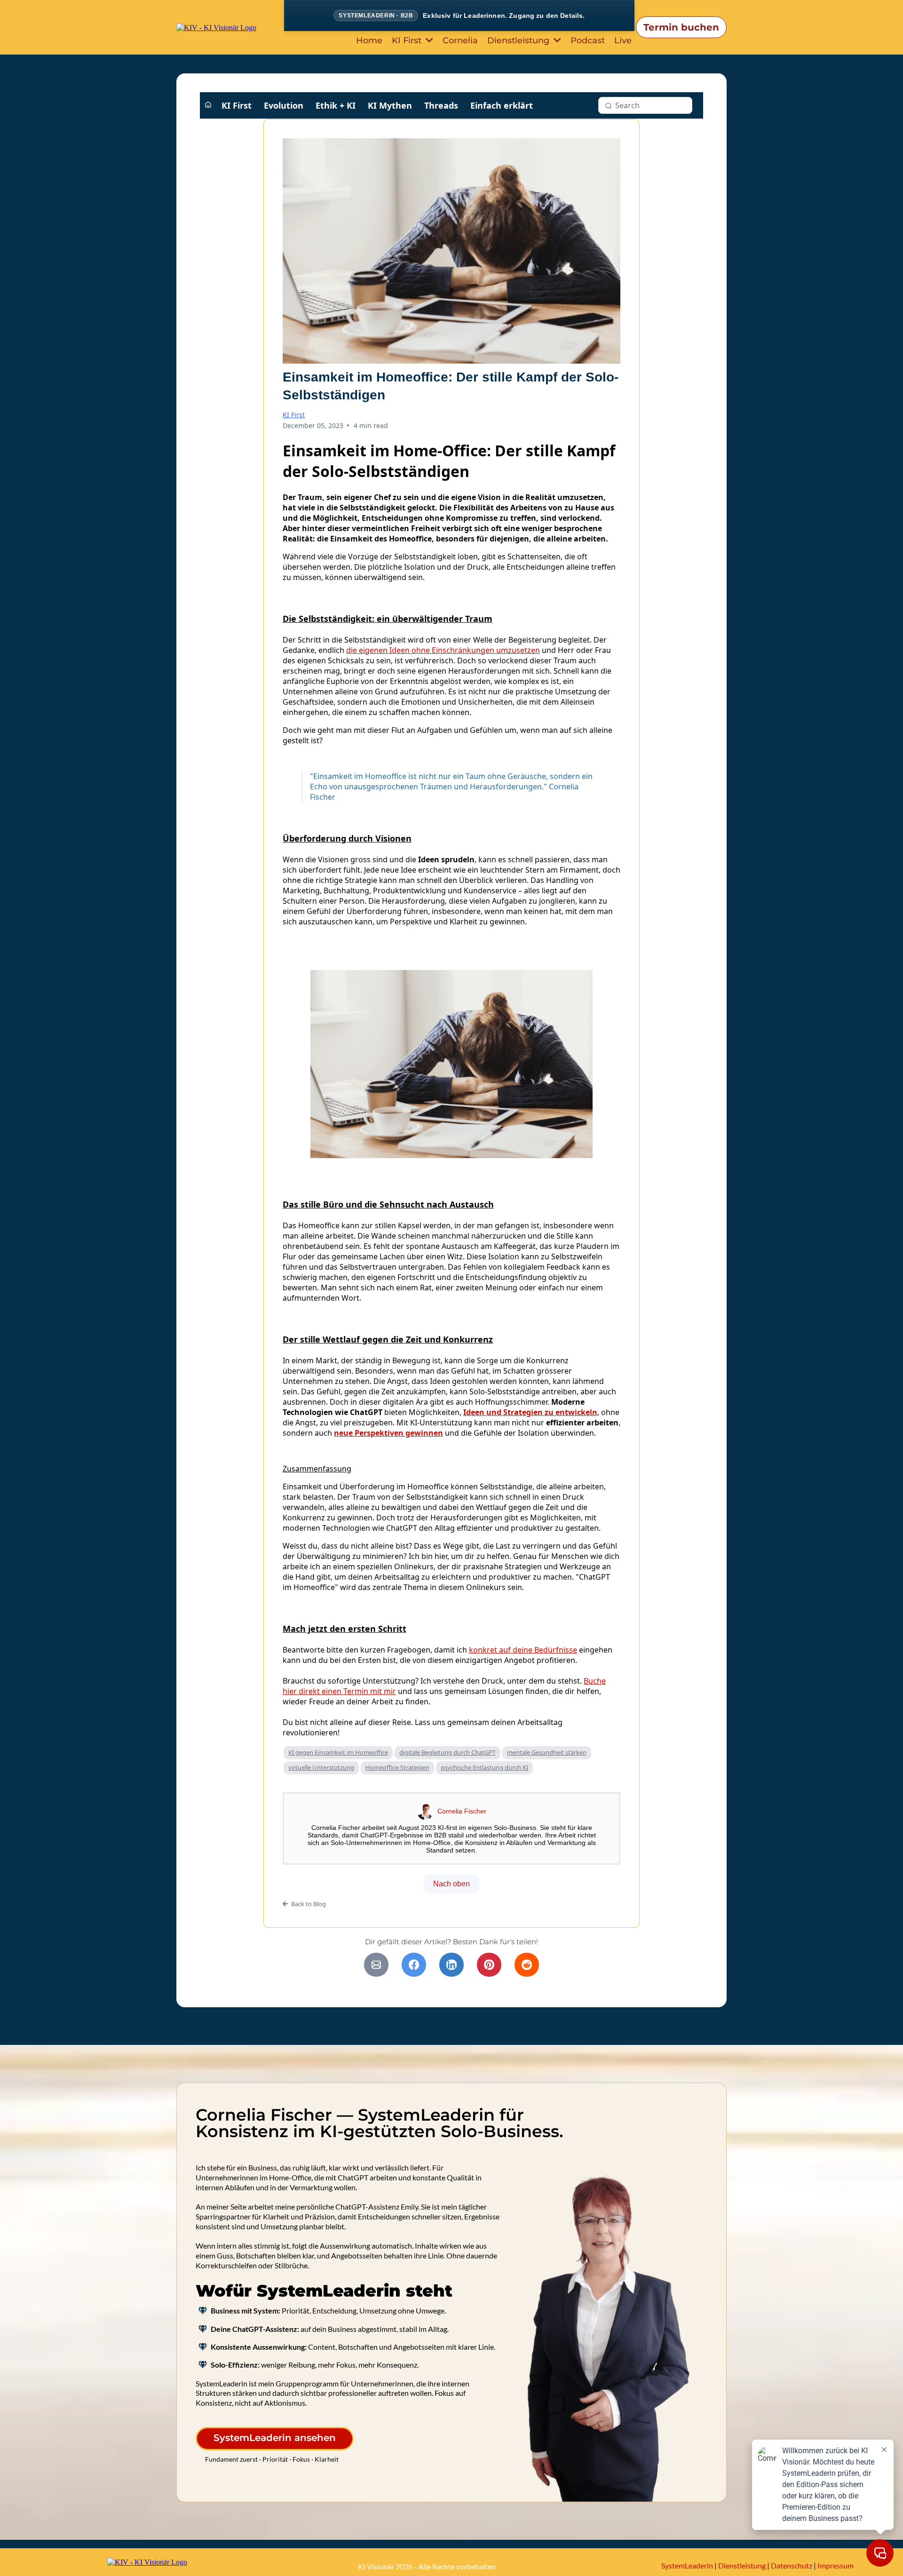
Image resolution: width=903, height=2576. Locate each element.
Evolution (284, 105)
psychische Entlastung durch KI (484, 1767)
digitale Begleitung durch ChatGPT (448, 1752)
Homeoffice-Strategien (397, 1767)
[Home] (208, 105)
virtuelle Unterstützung (321, 1767)
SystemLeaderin (687, 2565)
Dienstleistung (742, 2565)
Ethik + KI (336, 105)
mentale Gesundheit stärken (547, 1752)
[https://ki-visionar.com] (216, 27)
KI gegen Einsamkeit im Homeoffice (338, 1752)
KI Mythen (390, 105)
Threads (441, 105)
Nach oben (451, 1884)
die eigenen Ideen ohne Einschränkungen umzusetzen (443, 650)
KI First (237, 105)
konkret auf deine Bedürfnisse (523, 1650)
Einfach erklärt (502, 105)
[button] (428, 40)
